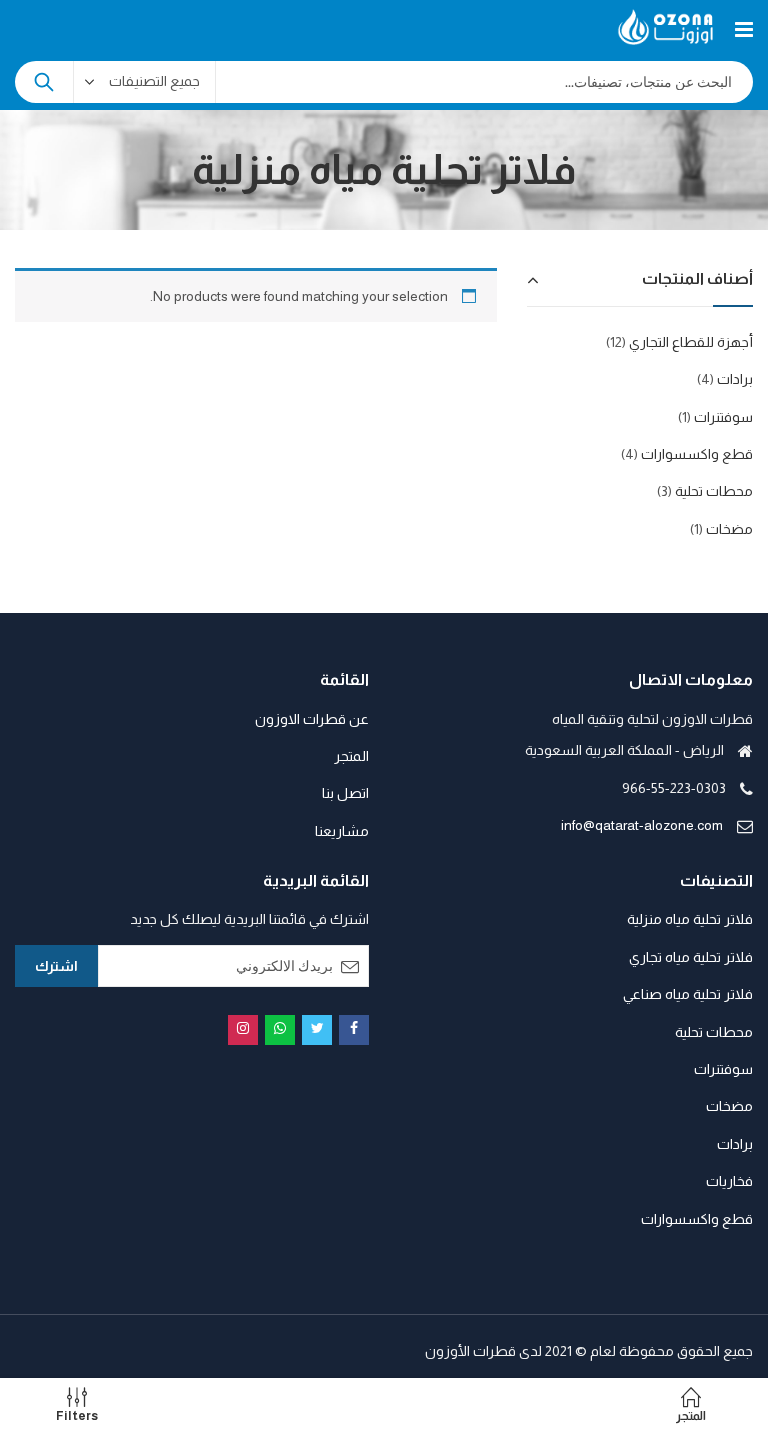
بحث (44, 82)
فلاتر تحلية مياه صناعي (688, 994)
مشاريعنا (342, 831)
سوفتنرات (723, 417)
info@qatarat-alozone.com (642, 825)
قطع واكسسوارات (697, 454)
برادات (735, 379)
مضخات (729, 529)
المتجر (351, 756)
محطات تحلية (714, 491)
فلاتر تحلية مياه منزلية (690, 919)
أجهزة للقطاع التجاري (691, 342)
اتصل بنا (345, 793)
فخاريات (729, 1181)
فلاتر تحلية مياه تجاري (691, 957)
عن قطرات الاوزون (312, 719)
